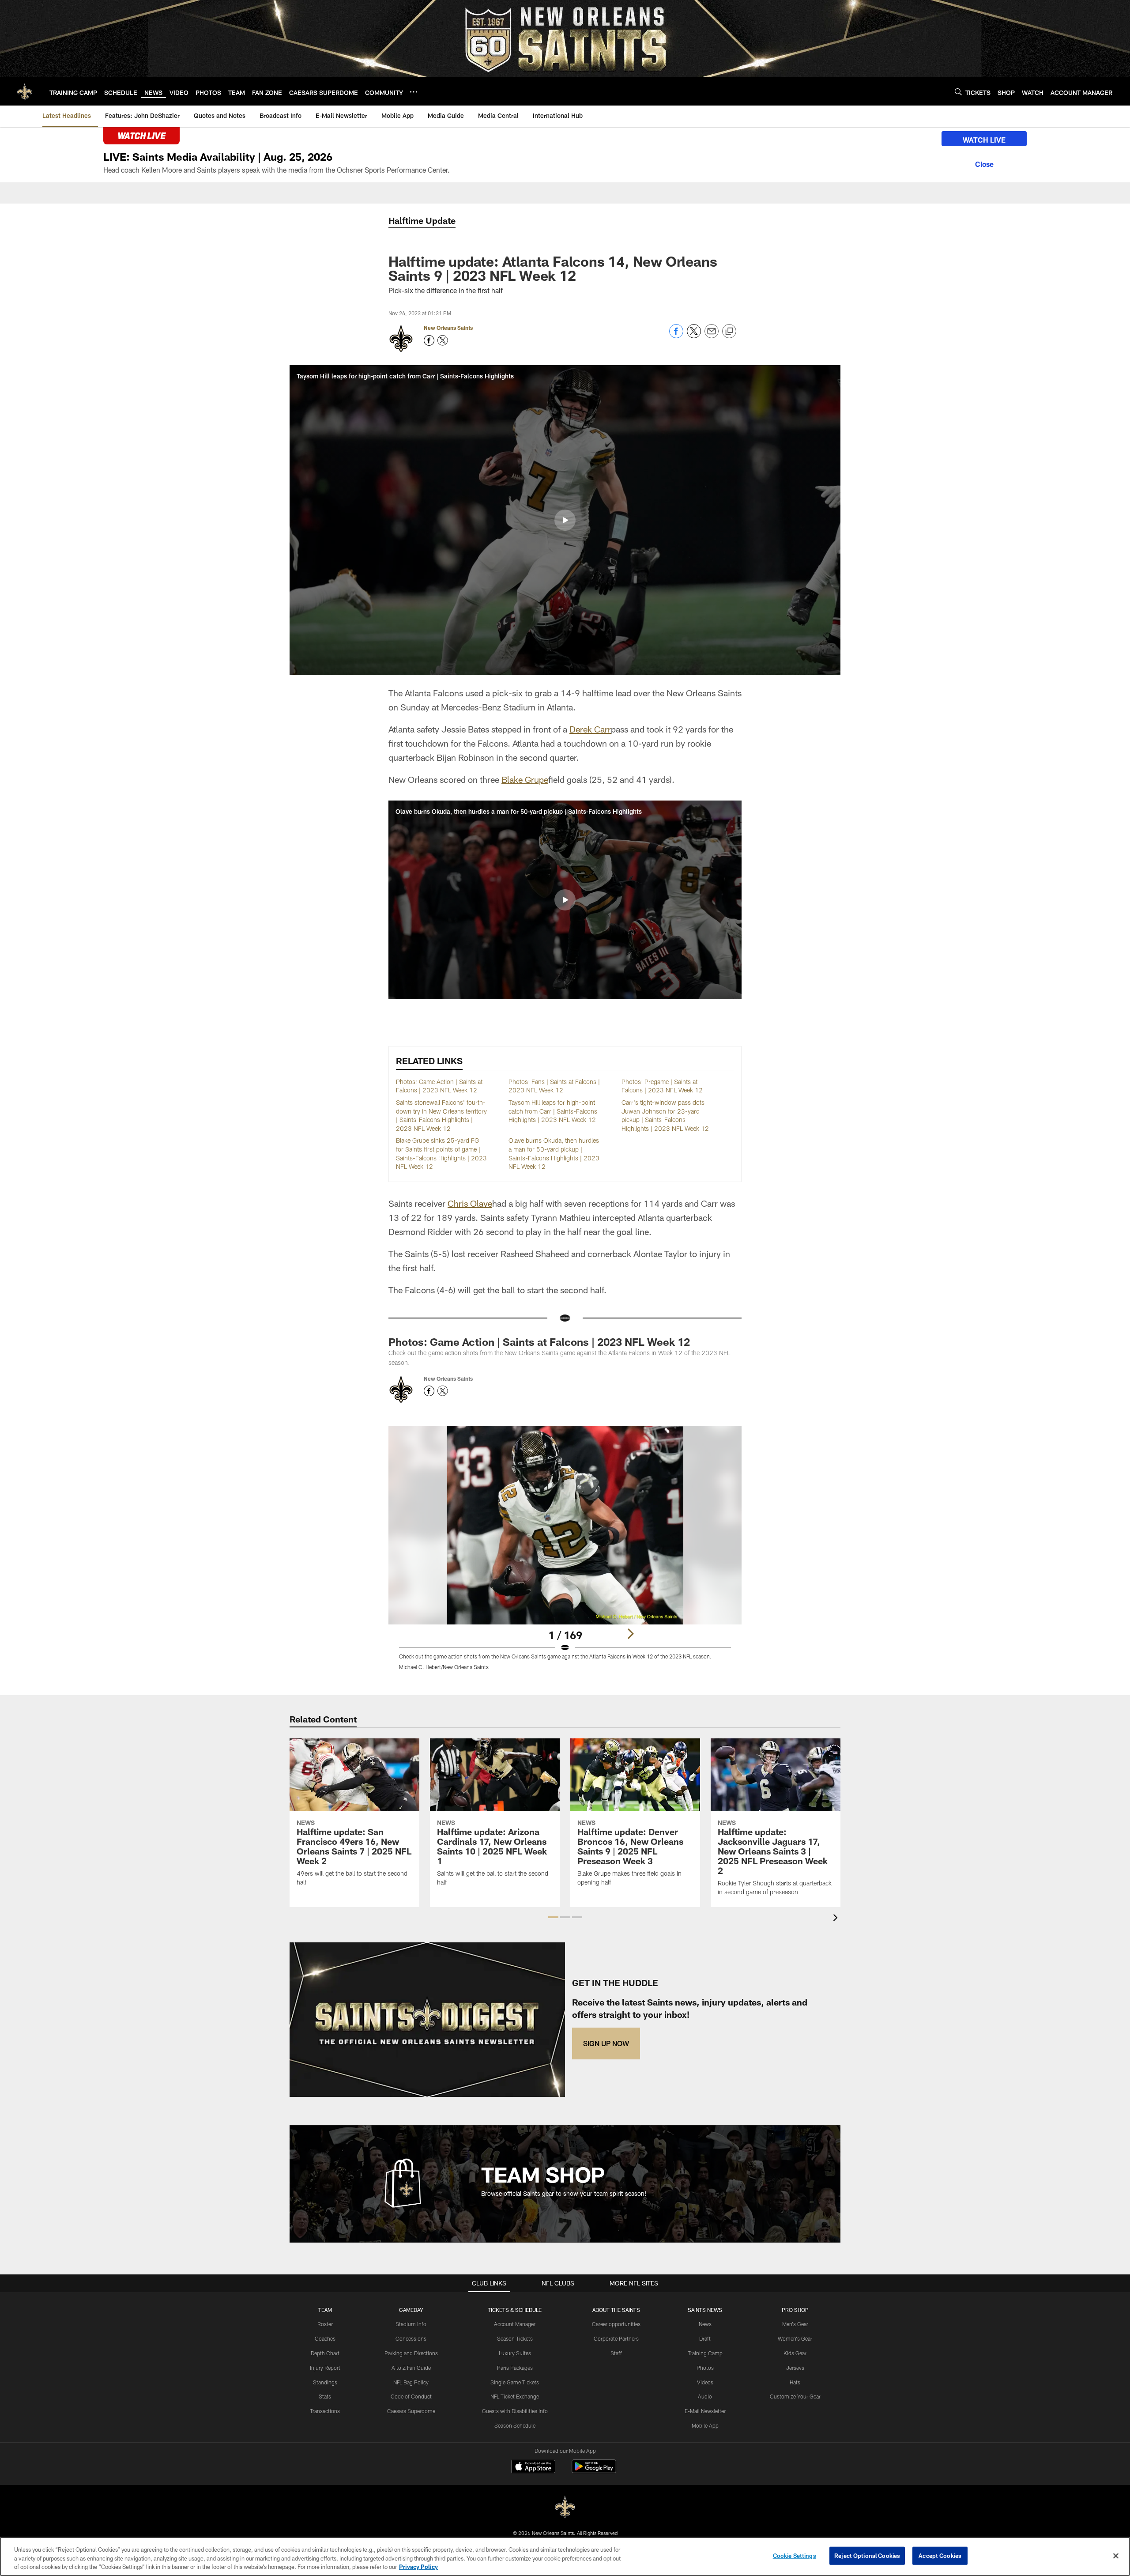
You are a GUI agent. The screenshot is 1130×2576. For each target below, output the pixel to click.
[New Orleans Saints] (565, 2507)
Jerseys (795, 2368)
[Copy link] (729, 332)
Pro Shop (795, 2310)
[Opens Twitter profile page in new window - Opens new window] (443, 340)
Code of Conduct (411, 2396)
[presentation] (837, 1919)
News (705, 2324)
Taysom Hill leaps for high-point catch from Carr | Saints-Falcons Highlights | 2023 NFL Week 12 (553, 1111)
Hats (795, 2382)
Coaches (325, 2338)
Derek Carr (590, 729)
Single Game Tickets (515, 2382)
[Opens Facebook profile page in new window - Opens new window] (429, 340)
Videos (705, 2382)
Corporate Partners (616, 2338)
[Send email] (712, 336)
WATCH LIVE (984, 140)
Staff (616, 2353)
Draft (705, 2338)
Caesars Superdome (411, 2411)
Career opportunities (616, 2324)
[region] (565, 2556)
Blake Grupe (525, 779)
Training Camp (705, 2353)
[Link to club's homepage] (25, 91)
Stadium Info (411, 2324)
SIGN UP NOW (606, 2043)
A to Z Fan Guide (411, 2368)
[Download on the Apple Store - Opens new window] (533, 2467)
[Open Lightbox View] (565, 1553)
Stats (325, 2396)
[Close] (984, 163)
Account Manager (515, 2324)
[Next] (630, 1634)
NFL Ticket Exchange (515, 2396)
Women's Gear (795, 2338)
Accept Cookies (940, 2555)
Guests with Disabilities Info (515, 2411)
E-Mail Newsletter (705, 2411)
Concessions (411, 2338)
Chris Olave (470, 1203)
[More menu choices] (414, 92)
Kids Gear (795, 2353)
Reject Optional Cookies (867, 2555)
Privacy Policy (418, 2567)
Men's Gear (795, 2324)
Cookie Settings (795, 2555)
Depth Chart (325, 2353)
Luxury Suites (515, 2353)
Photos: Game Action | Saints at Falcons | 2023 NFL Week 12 (539, 1342)
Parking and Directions (411, 2353)
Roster (325, 2324)
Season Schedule (515, 2425)
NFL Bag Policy (411, 2382)
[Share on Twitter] (694, 336)
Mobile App (705, 2425)
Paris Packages (515, 2368)
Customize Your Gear (795, 2396)
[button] (565, 520)
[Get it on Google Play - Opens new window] (594, 2471)
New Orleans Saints (448, 328)
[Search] (958, 92)
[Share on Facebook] (676, 336)
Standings (325, 2382)
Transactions (325, 2411)
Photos (705, 2368)
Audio (705, 2396)
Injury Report (325, 2368)
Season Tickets (515, 2338)
